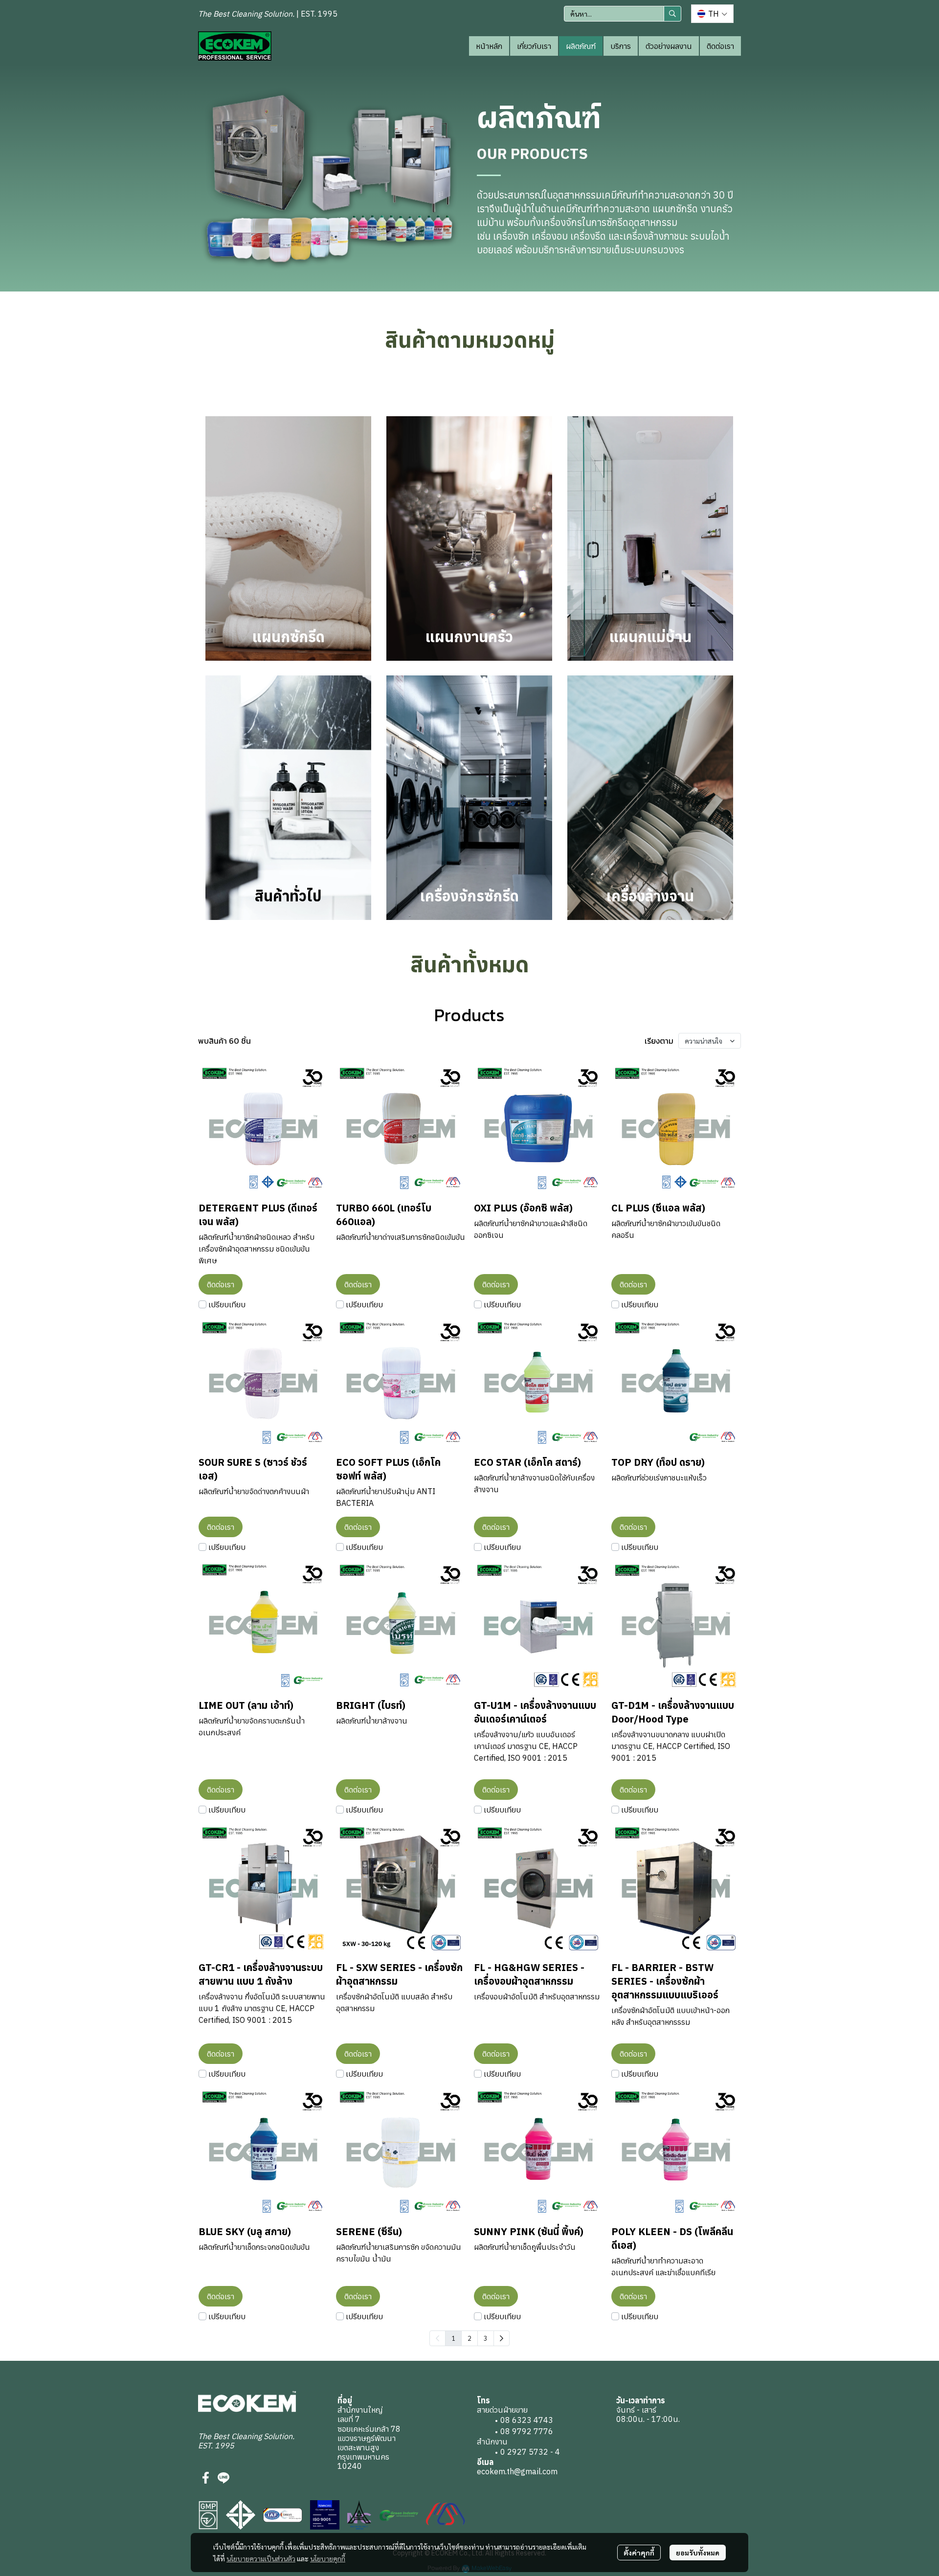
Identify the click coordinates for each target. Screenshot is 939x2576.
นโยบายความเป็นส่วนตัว (261, 2558)
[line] (224, 2478)
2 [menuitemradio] (469, 2338)
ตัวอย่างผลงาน (669, 46)
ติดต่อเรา (720, 46)
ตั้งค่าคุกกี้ (639, 2553)
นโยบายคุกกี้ (328, 2558)
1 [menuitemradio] (453, 2338)
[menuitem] (502, 2338)
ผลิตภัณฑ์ (581, 46)
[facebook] (206, 2478)
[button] (623, 14)
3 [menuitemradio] (486, 2338)
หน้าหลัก (489, 46)
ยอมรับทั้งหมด (698, 2553)
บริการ (621, 46)
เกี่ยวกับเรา (534, 46)
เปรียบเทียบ (227, 1304)
